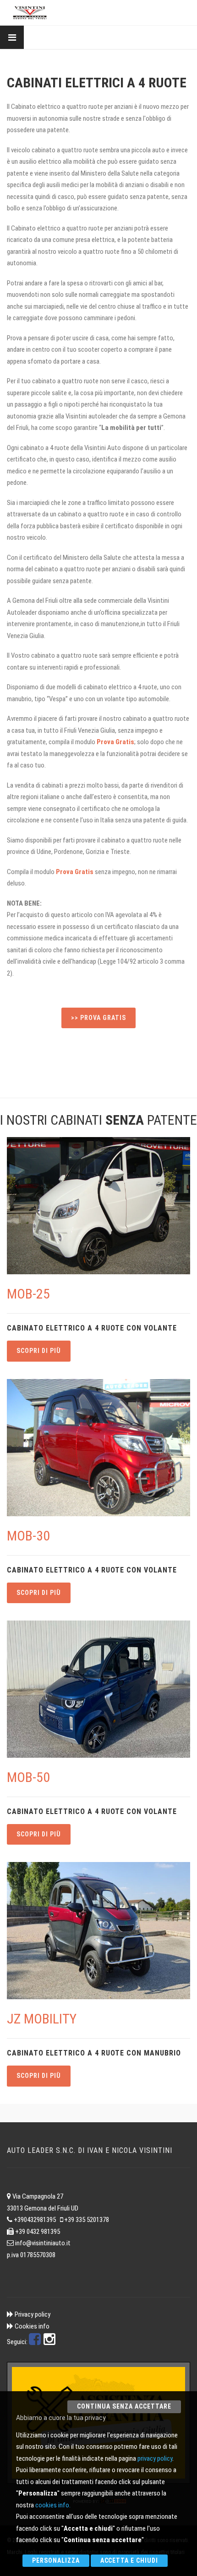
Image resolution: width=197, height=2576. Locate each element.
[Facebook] (35, 2342)
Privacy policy (33, 2314)
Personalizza (56, 2560)
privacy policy (155, 2458)
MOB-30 (28, 1536)
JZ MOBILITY (42, 2019)
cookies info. (53, 2505)
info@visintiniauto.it (43, 2243)
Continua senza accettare (124, 2406)
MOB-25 (28, 1294)
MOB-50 (28, 1777)
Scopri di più (39, 1351)
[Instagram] (49, 2342)
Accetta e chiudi (129, 2560)
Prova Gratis (115, 742)
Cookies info (32, 2326)
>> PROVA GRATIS (98, 1018)
